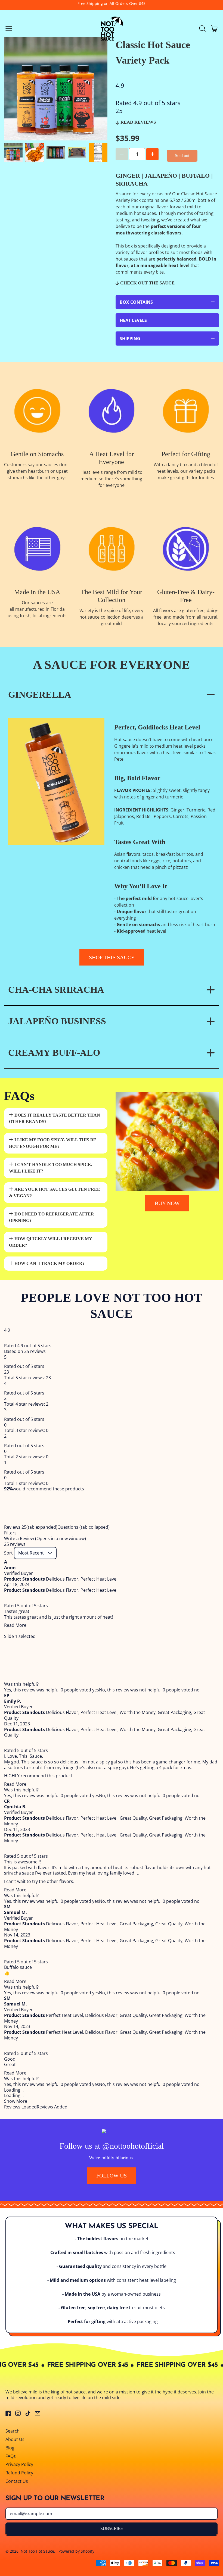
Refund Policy (19, 2473)
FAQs (19, 1096)
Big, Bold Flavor (137, 778)
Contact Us (17, 2481)
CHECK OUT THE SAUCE (147, 283)
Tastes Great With (140, 842)
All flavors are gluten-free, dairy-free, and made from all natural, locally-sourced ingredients (186, 617)
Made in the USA (37, 592)
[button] (202, 29)
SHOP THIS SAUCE (112, 957)
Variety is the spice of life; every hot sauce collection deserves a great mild (112, 617)
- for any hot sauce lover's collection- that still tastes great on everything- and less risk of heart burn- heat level (165, 915)
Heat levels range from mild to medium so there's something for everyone (112, 479)
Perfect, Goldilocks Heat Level (157, 727)
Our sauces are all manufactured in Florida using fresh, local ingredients (37, 609)
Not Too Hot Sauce (37, 2551)
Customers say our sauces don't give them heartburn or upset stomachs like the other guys (37, 471)
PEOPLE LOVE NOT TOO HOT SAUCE (112, 1306)
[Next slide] (95, 152)
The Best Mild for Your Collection (112, 596)
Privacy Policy (19, 2464)
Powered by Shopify (76, 2551)
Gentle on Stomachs (37, 454)
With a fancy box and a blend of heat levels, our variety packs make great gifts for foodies (186, 471)
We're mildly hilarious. (112, 2158)
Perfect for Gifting (186, 454)
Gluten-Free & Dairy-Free (186, 596)
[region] (112, 1508)
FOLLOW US (112, 2176)
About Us (15, 2439)
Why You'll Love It (141, 886)
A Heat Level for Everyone (112, 458)
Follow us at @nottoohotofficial (112, 2146)
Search (13, 2431)
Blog (10, 2448)
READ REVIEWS (138, 122)
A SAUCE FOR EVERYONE (112, 665)
